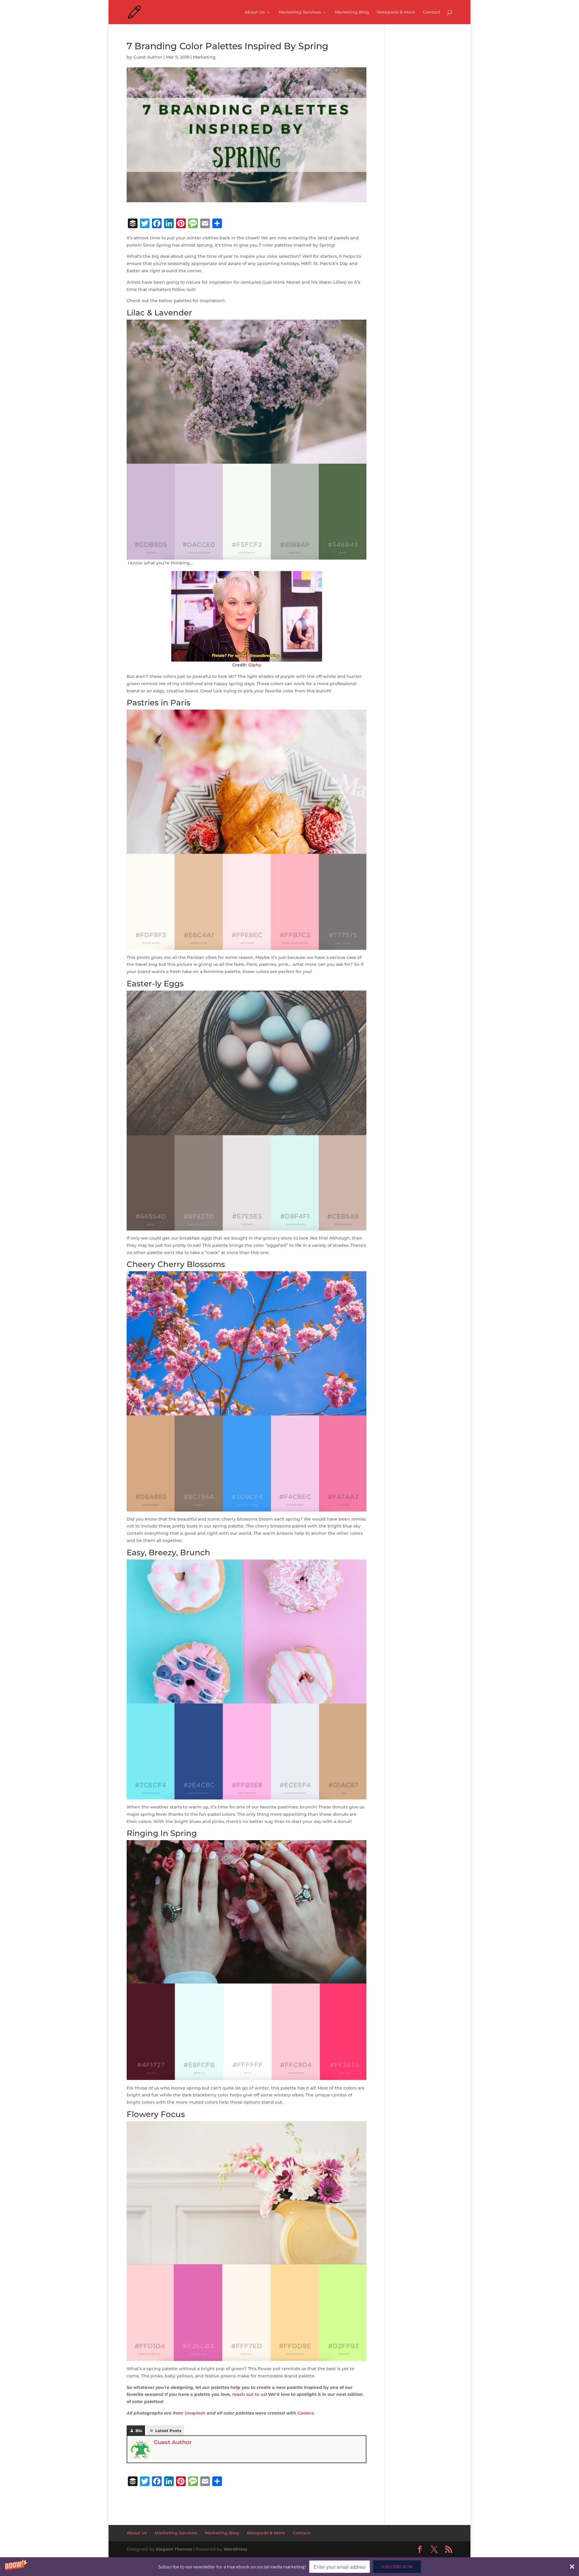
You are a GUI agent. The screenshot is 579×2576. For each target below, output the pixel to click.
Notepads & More (396, 12)
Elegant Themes (174, 2549)
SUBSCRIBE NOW (397, 2567)
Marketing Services (300, 12)
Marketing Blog (352, 12)
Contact (432, 12)
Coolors (305, 2413)
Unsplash (195, 2413)
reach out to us (249, 2394)
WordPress (235, 2549)
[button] (289, 2567)
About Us (255, 12)
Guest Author (148, 57)
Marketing (204, 57)
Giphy (255, 665)
